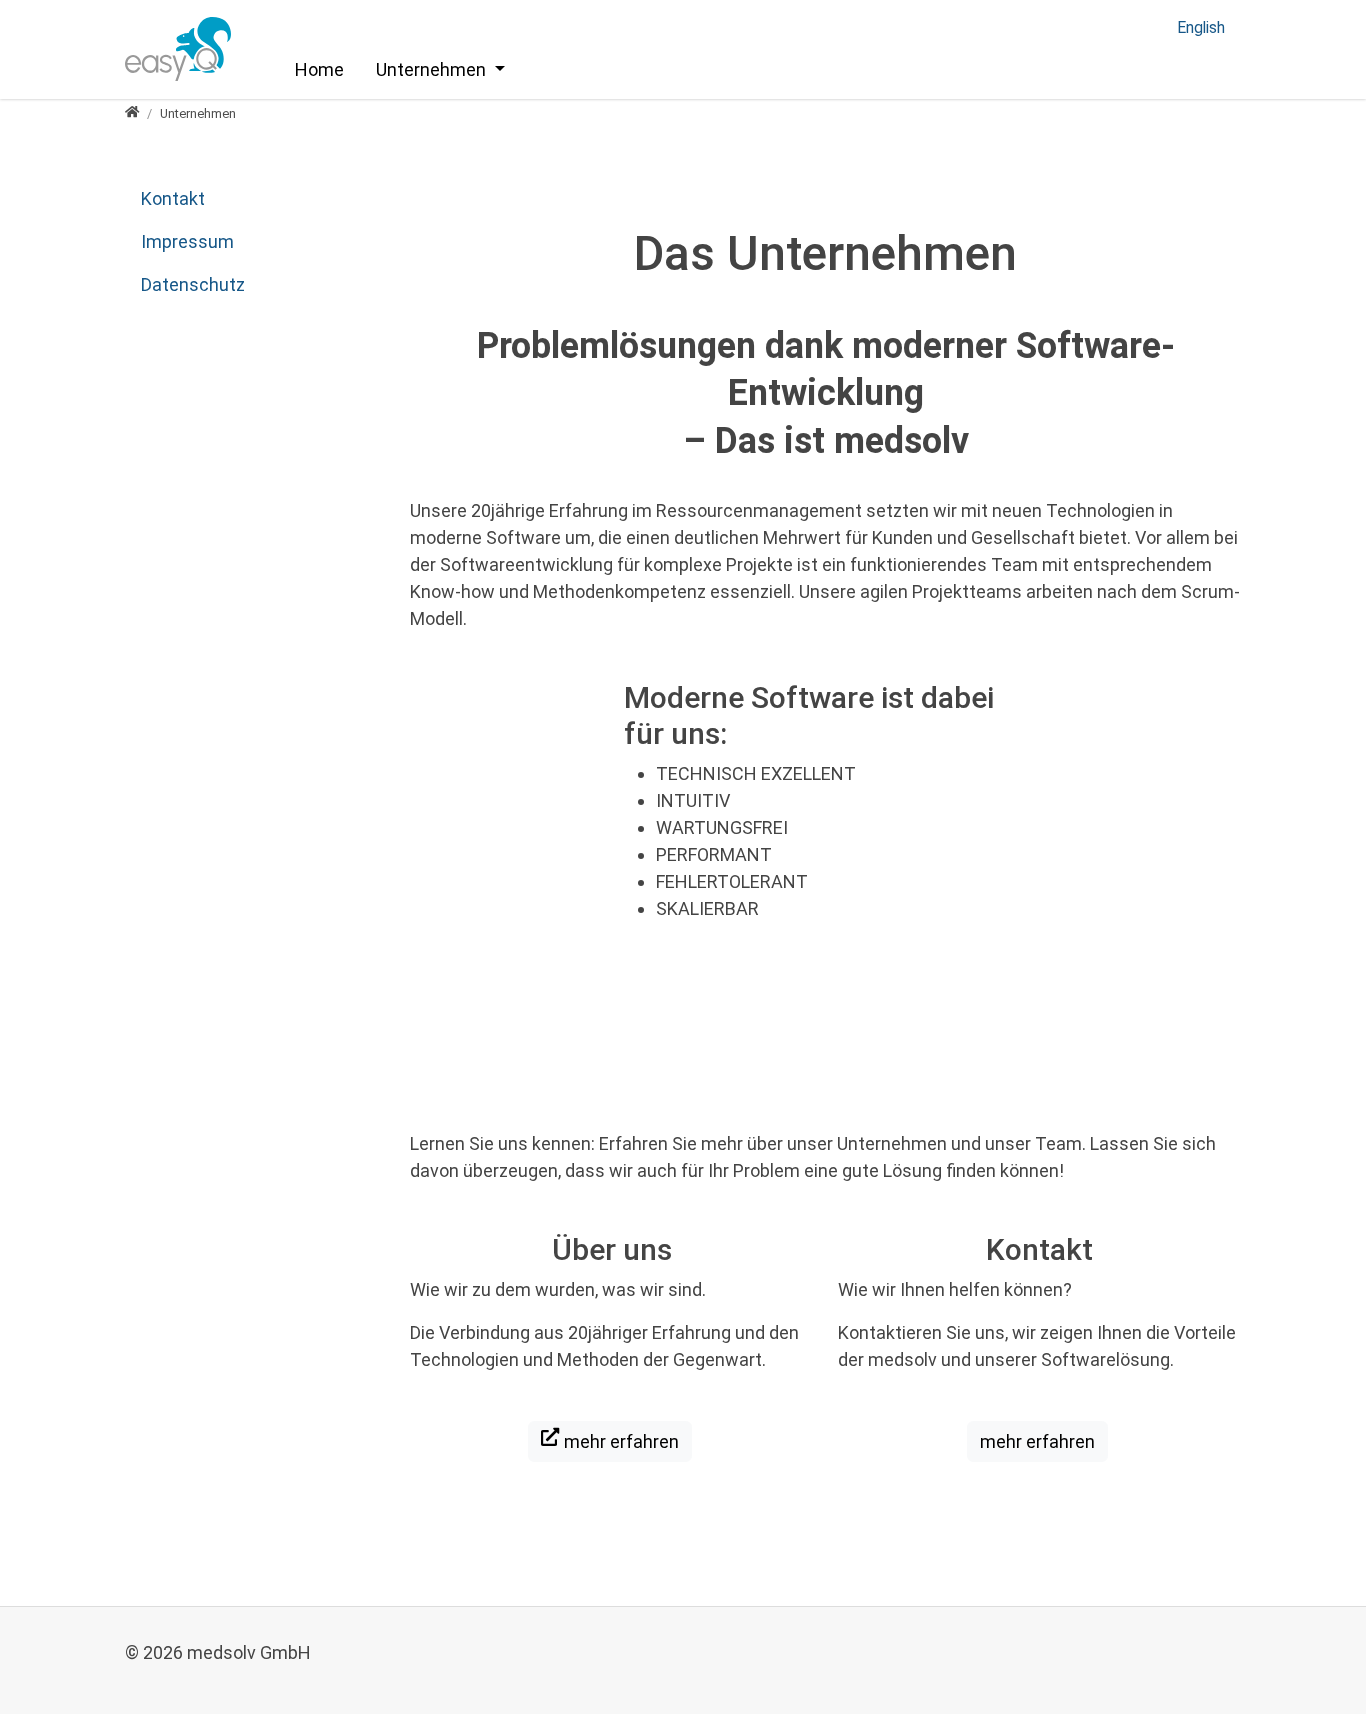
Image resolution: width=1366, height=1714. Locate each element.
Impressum (187, 241)
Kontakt (173, 198)
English (1201, 27)
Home (319, 69)
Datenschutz (193, 284)
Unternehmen (433, 69)
